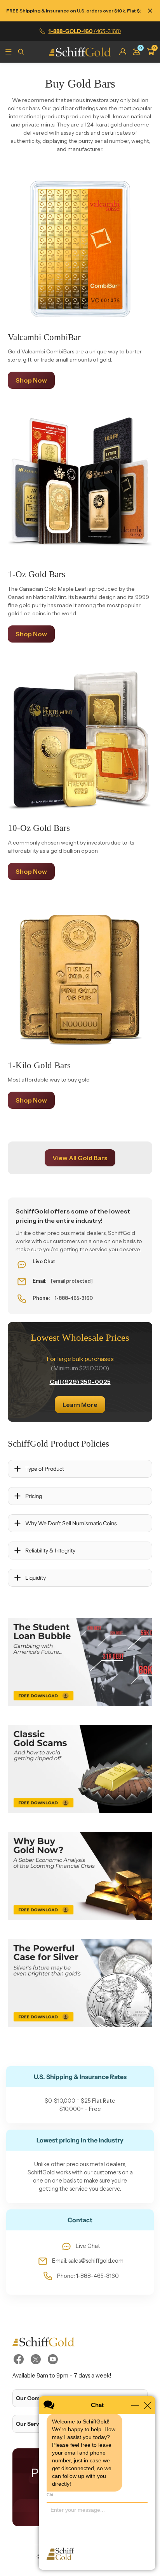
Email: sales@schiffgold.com (88, 2261)
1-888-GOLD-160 (85, 31)
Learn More (80, 1405)
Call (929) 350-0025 (80, 1382)
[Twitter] (36, 2359)
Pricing (34, 1496)
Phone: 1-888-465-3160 (88, 2276)
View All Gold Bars (80, 1158)
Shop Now (31, 380)
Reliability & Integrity (50, 1551)
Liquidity (36, 1578)
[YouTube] (53, 2359)
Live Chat (88, 2246)
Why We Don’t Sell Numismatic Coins (71, 1523)
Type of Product (45, 1469)
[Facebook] (19, 2359)
